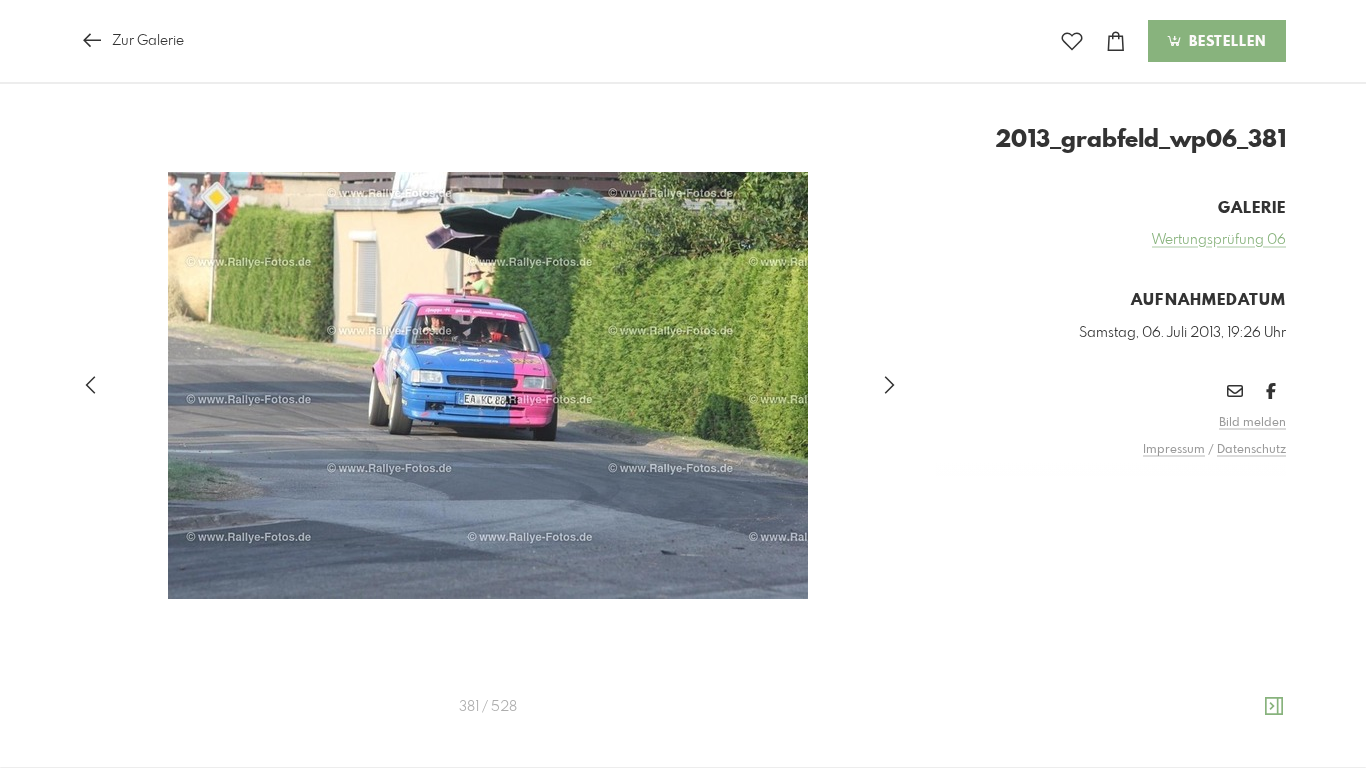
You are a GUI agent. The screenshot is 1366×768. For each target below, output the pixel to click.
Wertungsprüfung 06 (1219, 240)
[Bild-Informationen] (1274, 707)
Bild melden (1252, 423)
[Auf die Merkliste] (1072, 41)
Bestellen (1225, 42)
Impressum (1174, 450)
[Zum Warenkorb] (1116, 41)
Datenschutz (1251, 450)
